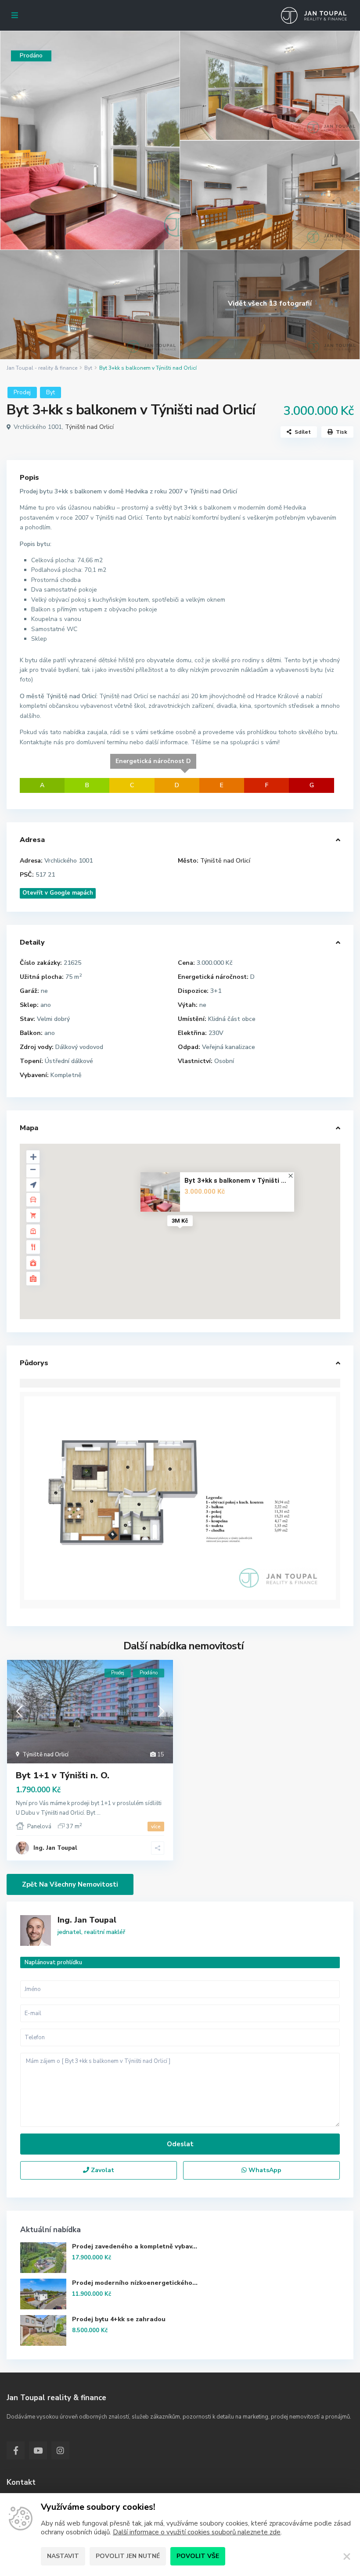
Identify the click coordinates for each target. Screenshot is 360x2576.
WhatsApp (264, 2170)
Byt (88, 368)
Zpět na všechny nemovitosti (70, 1884)
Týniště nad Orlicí (89, 427)
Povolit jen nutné (128, 2556)
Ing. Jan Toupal (55, 1848)
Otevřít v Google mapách (58, 893)
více (156, 1827)
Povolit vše (198, 2556)
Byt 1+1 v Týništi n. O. (63, 1775)
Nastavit (63, 2556)
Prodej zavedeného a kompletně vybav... (135, 2246)
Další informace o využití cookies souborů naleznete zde (197, 2532)
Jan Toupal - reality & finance (42, 368)
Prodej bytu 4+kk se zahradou (119, 2319)
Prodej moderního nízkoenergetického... (135, 2283)
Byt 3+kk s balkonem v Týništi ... (235, 1181)
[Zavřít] (347, 2556)
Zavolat (102, 2170)
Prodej (22, 392)
